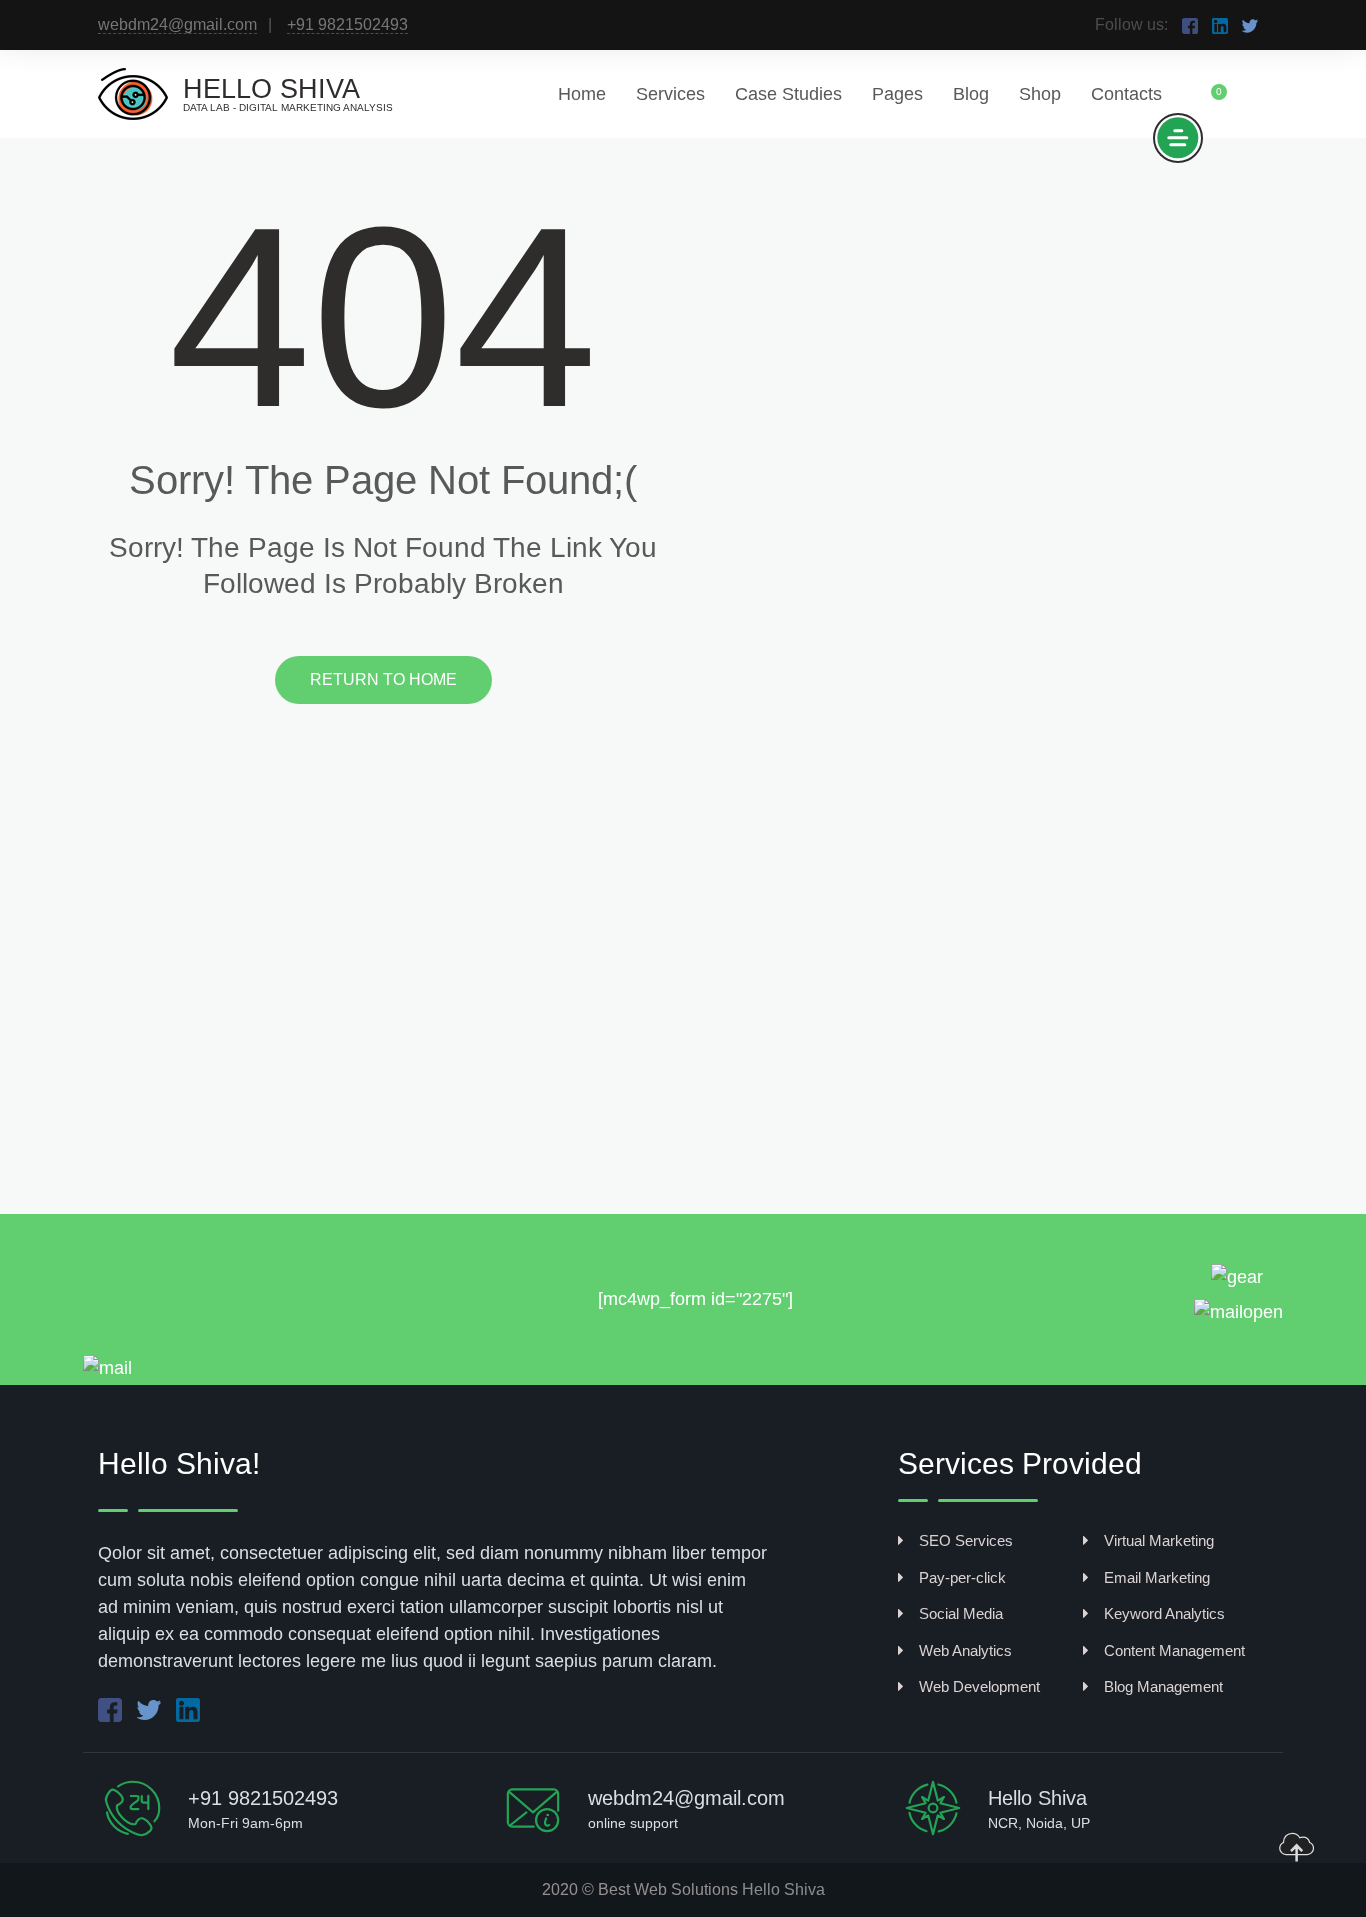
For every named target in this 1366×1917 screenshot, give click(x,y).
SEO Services (966, 1540)
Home (582, 94)
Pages (897, 94)
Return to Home (383, 679)
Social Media (961, 1613)
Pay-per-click (962, 1577)
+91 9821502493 (347, 24)
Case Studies (788, 94)
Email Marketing (1157, 1577)
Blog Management (1163, 1686)
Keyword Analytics (1164, 1613)
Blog (971, 94)
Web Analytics (965, 1650)
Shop (1040, 94)
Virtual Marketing (1159, 1540)
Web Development (979, 1686)
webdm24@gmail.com (177, 24)
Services (670, 94)
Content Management (1174, 1650)
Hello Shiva (783, 1889)
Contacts (1126, 94)
